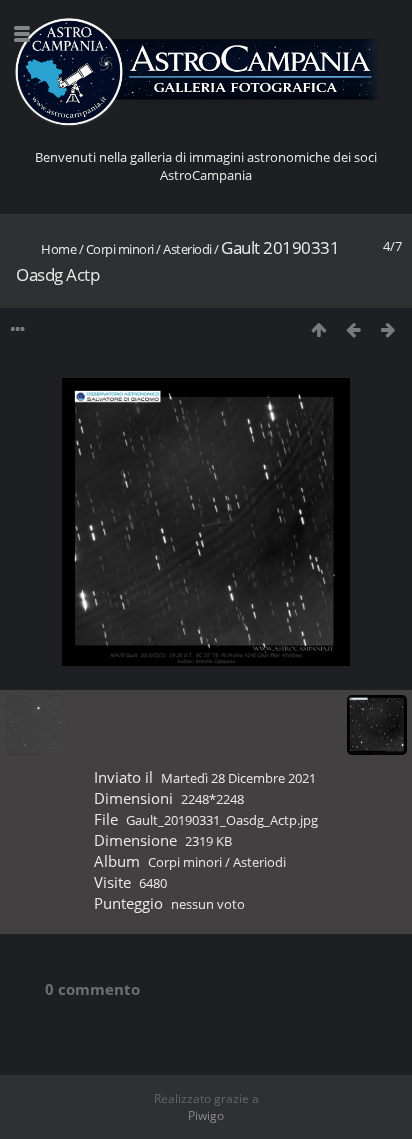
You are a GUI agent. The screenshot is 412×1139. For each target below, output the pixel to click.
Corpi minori (120, 249)
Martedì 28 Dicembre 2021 (238, 778)
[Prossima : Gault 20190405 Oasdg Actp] (388, 329)
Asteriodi (187, 249)
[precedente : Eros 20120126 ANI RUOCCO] (353, 329)
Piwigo (206, 1115)
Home (58, 249)
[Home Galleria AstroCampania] (206, 72)
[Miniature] (318, 329)
